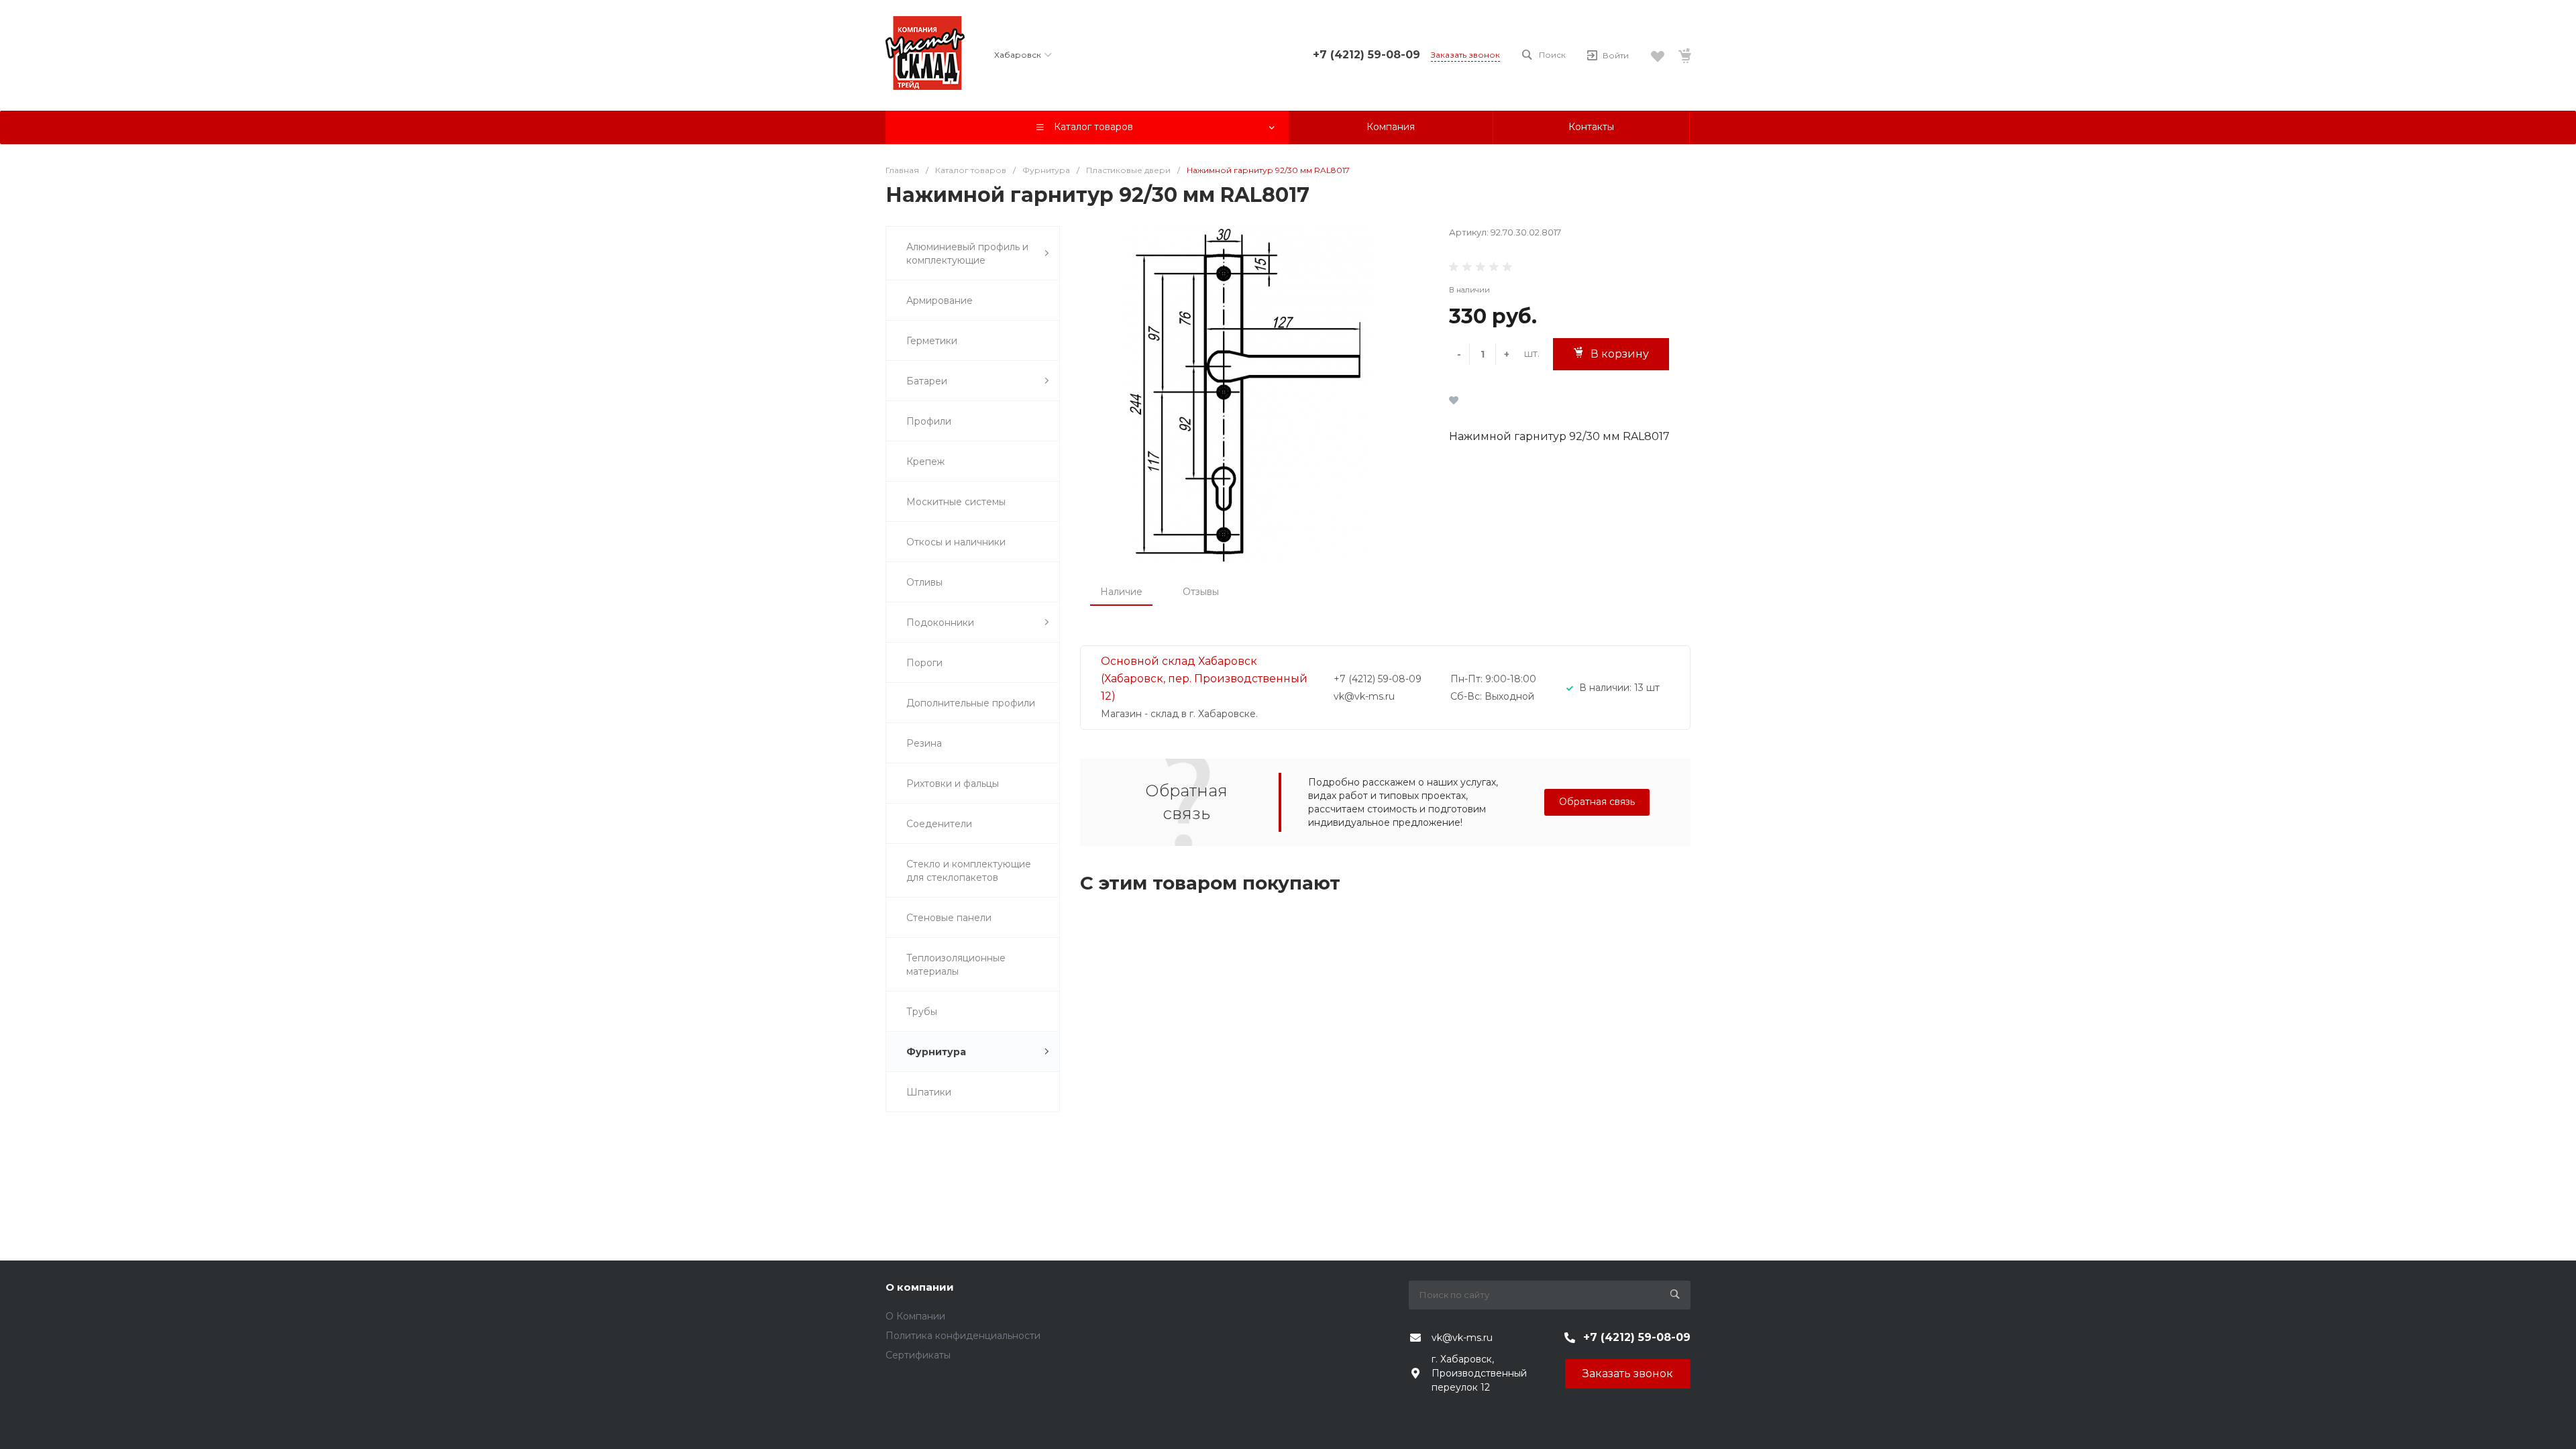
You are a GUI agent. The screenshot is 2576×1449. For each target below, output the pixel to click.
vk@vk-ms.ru (1462, 1338)
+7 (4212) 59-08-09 (1366, 55)
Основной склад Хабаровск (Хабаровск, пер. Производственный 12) (1204, 679)
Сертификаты (918, 1355)
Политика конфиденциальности (963, 1336)
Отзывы (1201, 592)
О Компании (915, 1316)
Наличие (1121, 592)
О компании (920, 1287)
